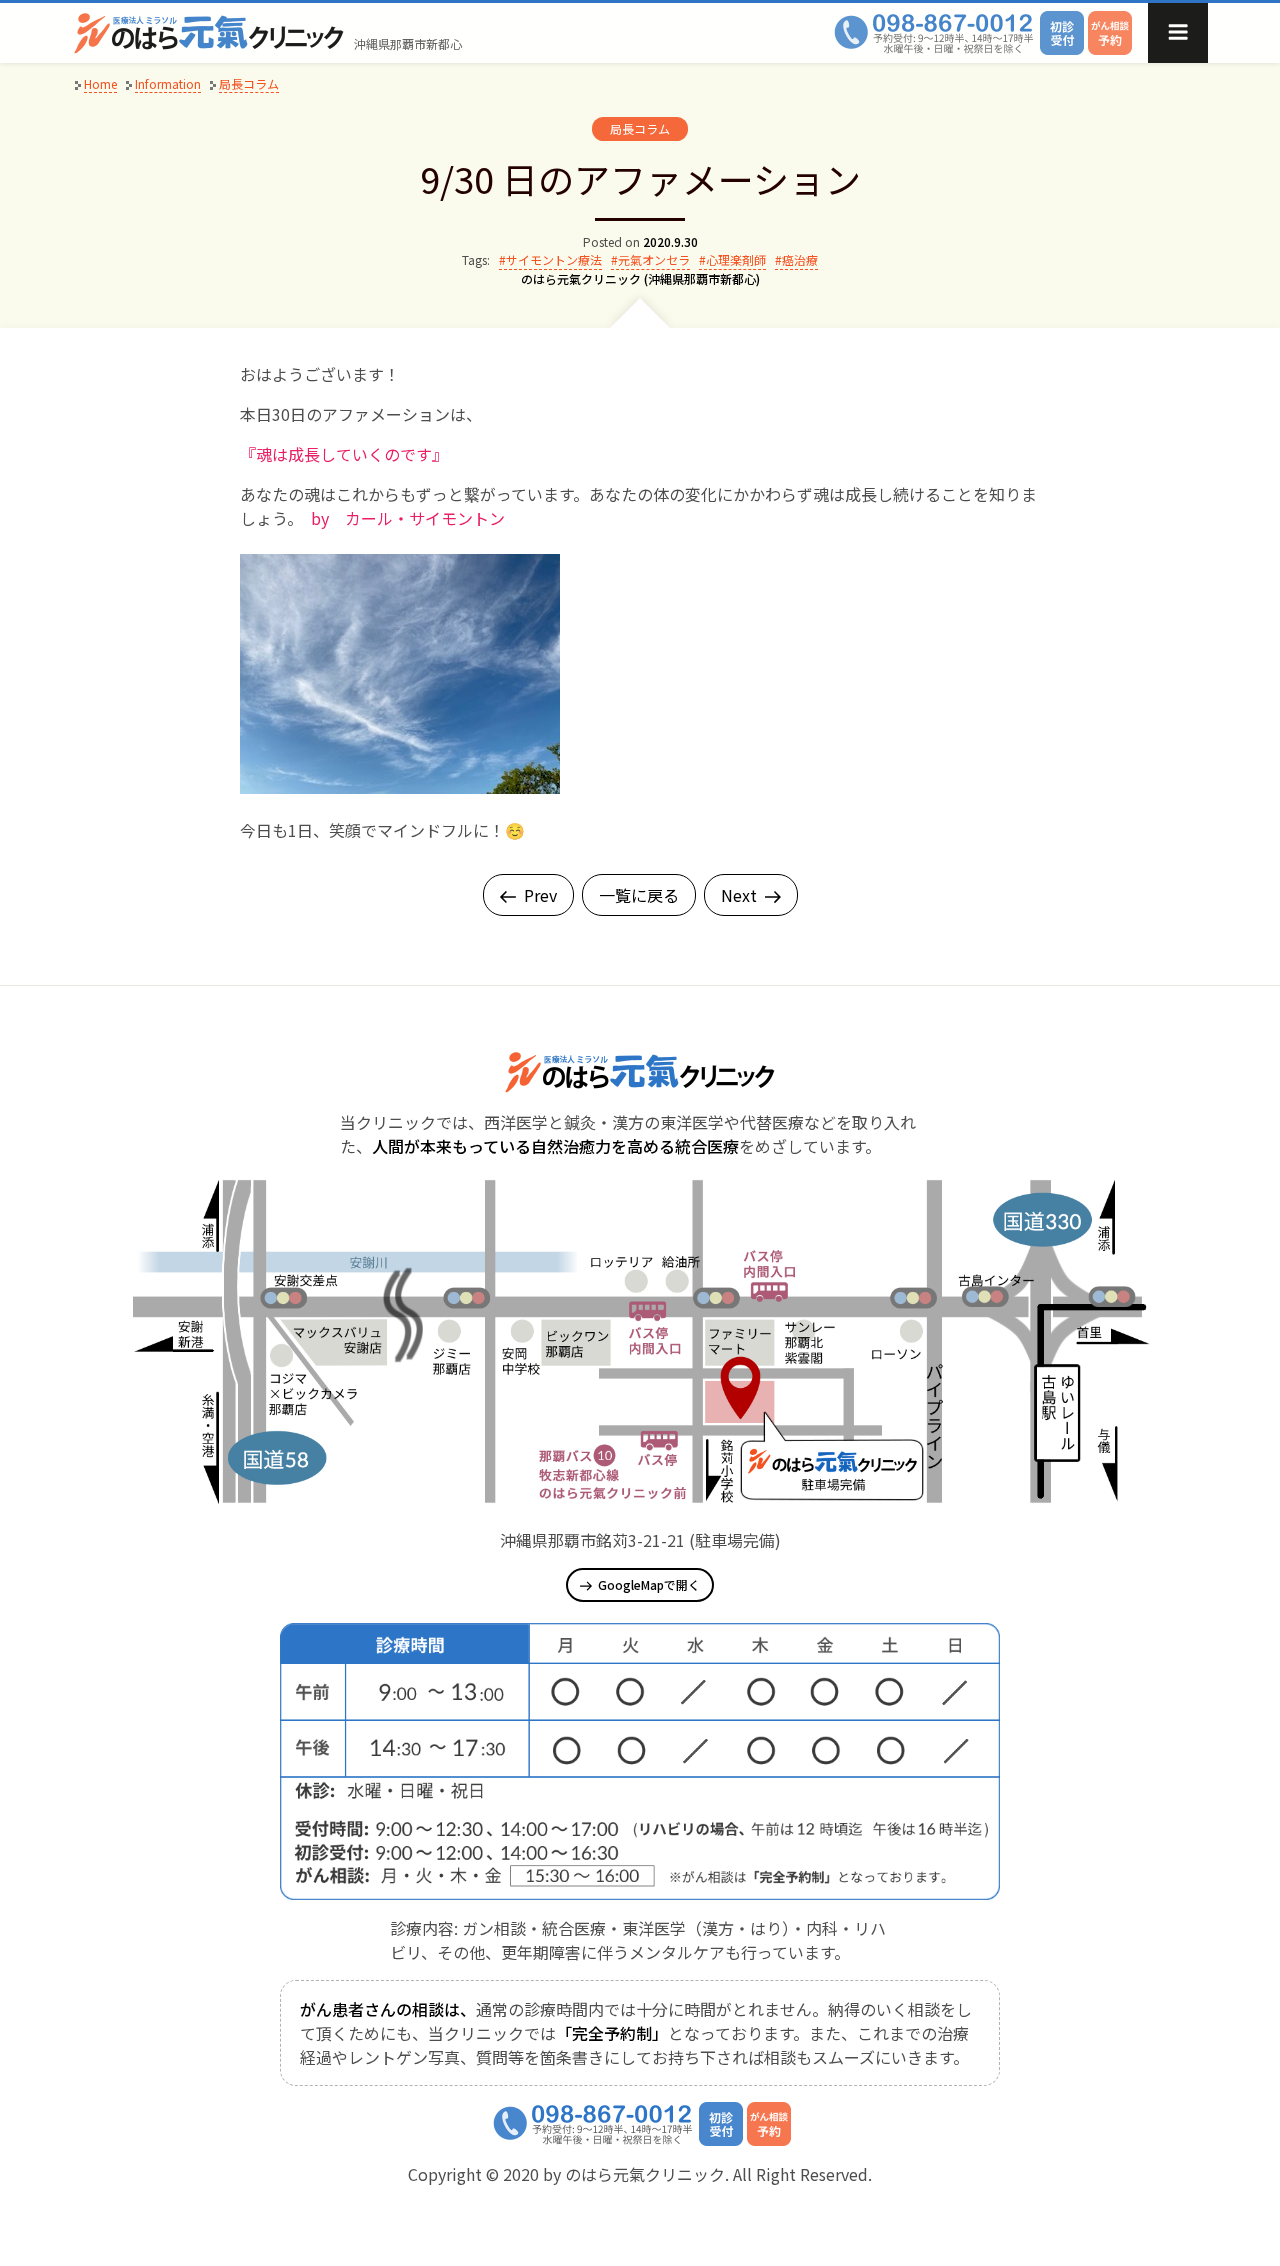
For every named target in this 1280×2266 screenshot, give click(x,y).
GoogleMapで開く (649, 1584)
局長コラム (640, 128)
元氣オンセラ (654, 259)
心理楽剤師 (736, 259)
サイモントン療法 (554, 259)
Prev (540, 895)
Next (739, 895)
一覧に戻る (639, 895)
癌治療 (800, 259)
